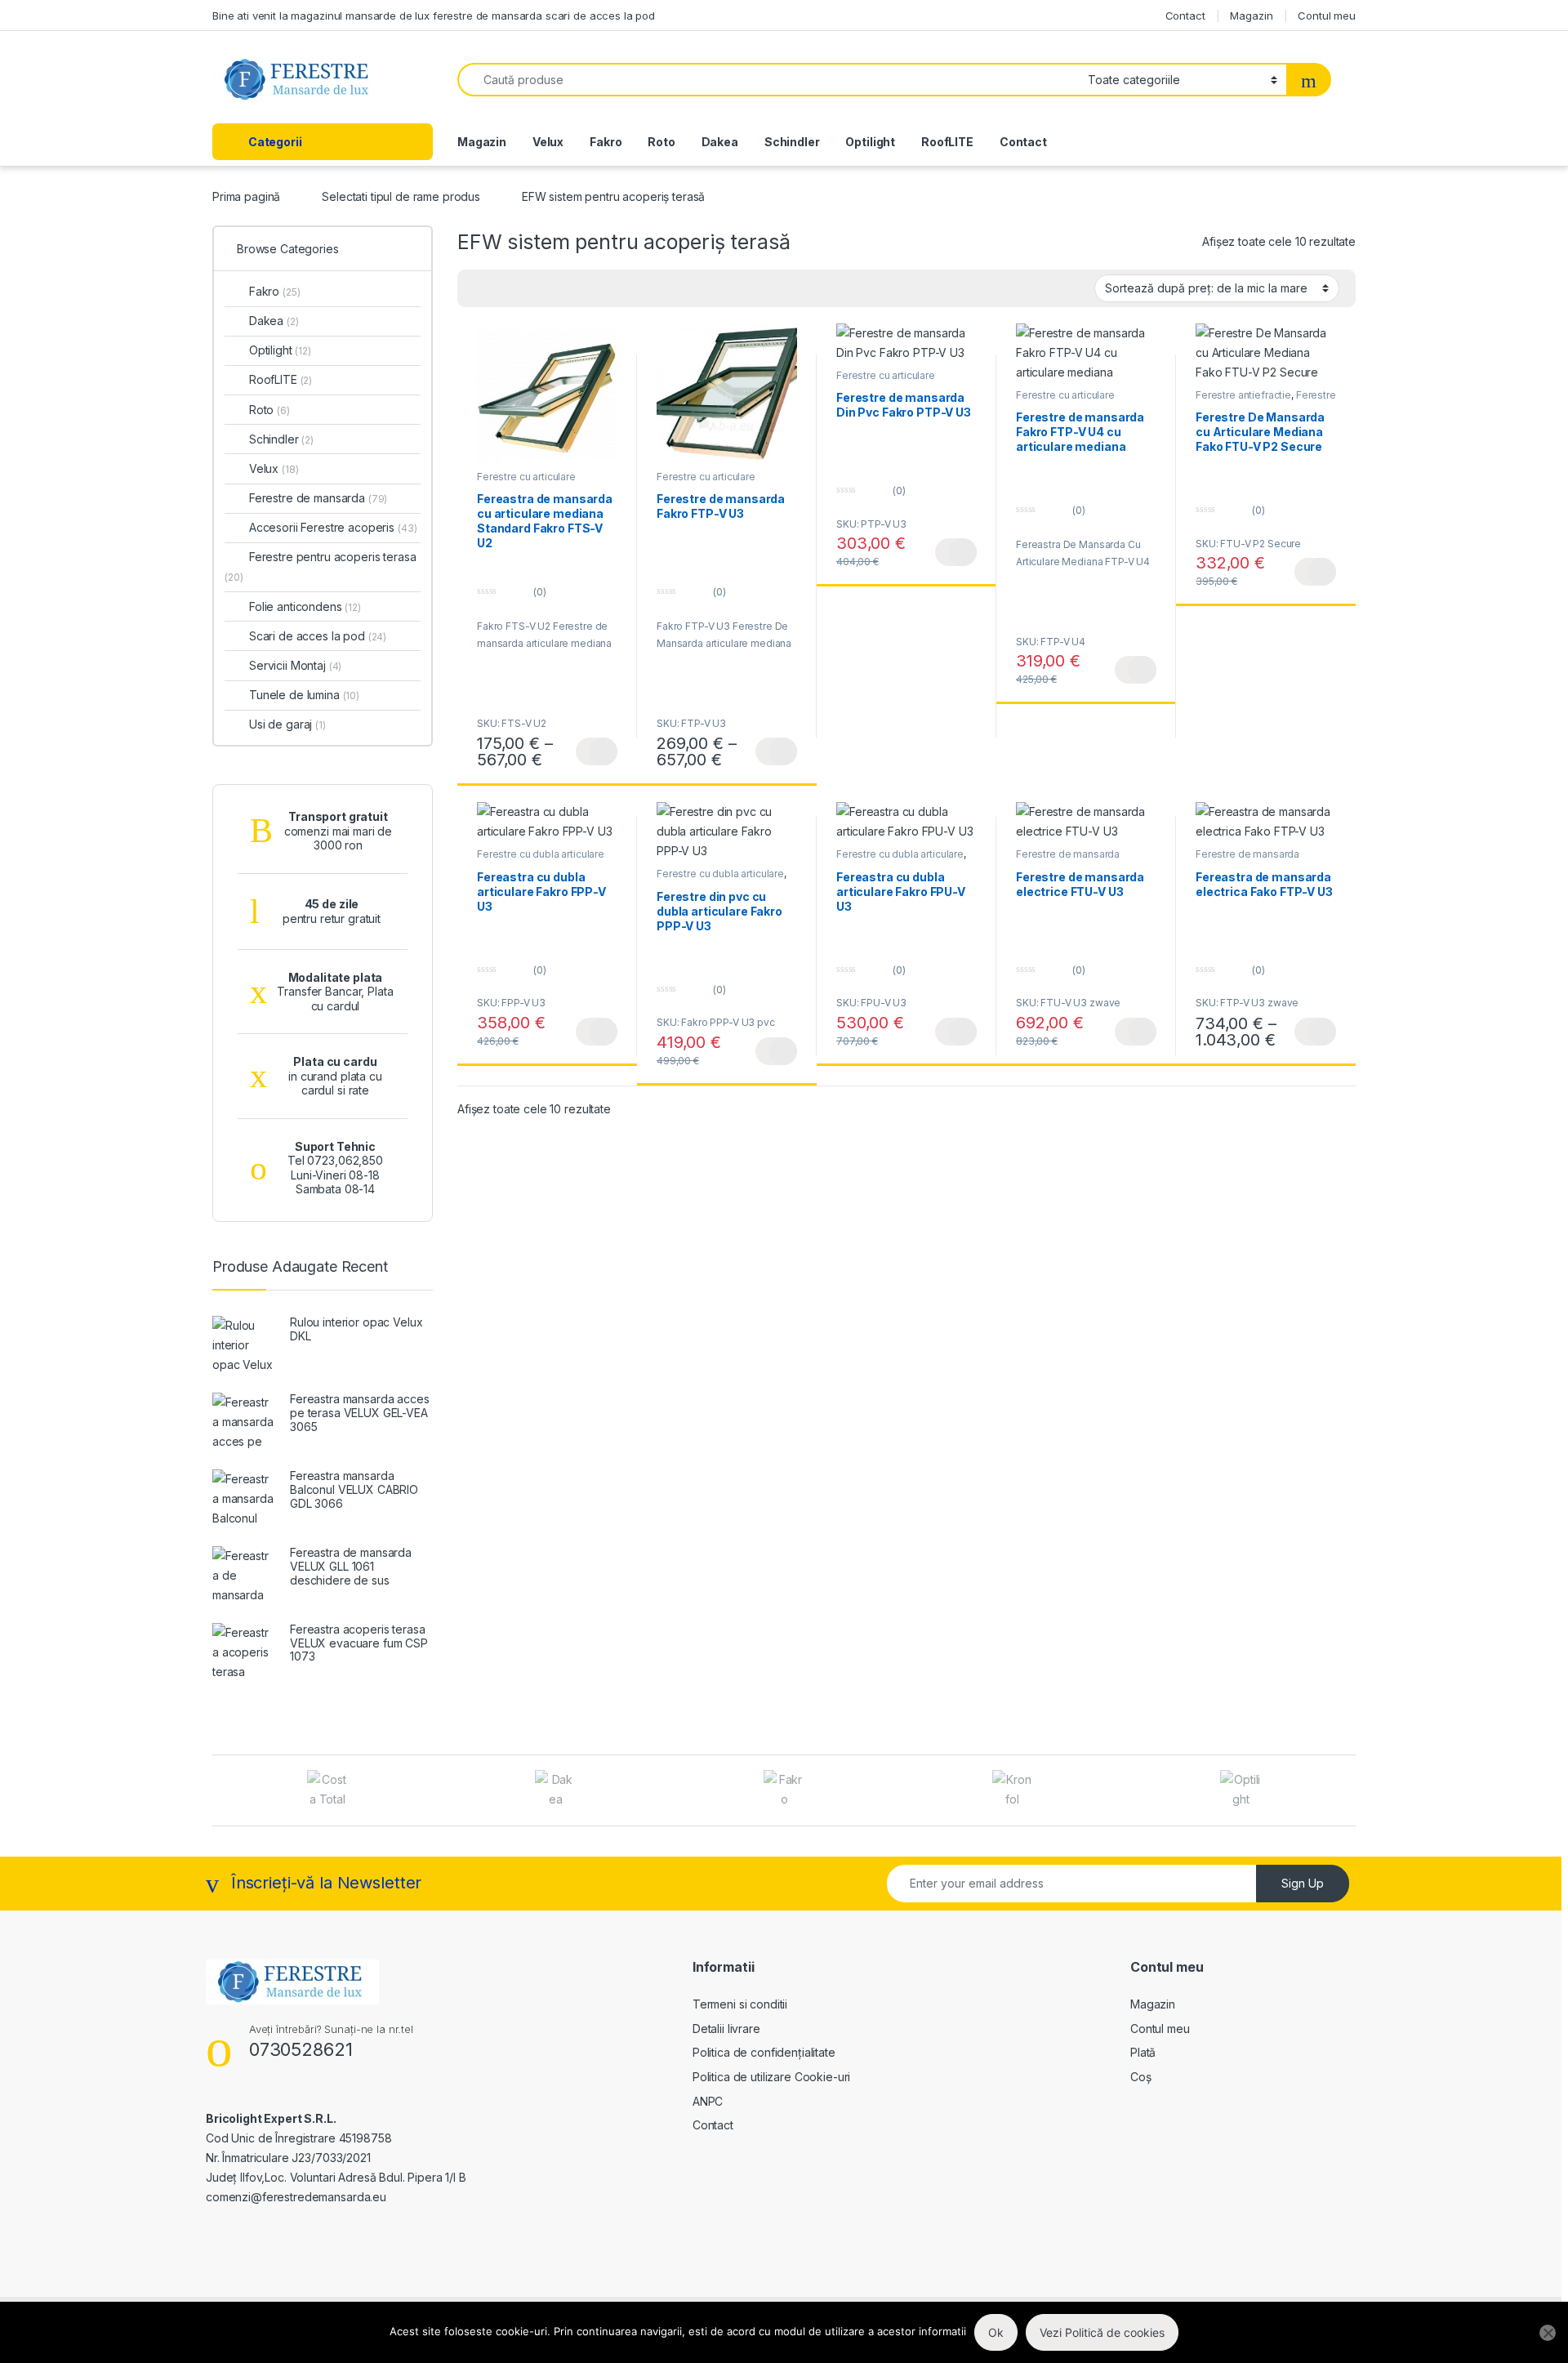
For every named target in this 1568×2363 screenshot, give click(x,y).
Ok (996, 2332)
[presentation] (1351, 1792)
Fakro (606, 142)
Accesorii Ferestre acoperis (333, 527)
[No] (1548, 2333)
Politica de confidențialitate (764, 2052)
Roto (661, 142)
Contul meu (1327, 16)
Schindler (792, 142)
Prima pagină (246, 196)
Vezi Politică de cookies (1102, 2332)
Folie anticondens (305, 606)
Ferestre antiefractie (1243, 395)
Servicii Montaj (295, 665)
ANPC (708, 2101)
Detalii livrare (726, 2029)
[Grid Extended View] (479, 288)
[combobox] (768, 80)
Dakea (720, 142)
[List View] (527, 288)
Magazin (1251, 16)
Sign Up (1303, 1883)
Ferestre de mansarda (318, 498)
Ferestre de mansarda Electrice (1068, 859)
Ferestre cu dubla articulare (541, 854)
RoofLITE (947, 142)
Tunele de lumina (304, 695)
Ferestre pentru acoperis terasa (321, 566)
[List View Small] (550, 288)
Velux (548, 142)
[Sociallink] (213, 2232)
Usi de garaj (287, 724)
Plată (1143, 2052)
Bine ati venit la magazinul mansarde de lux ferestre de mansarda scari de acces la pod (434, 16)
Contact (1185, 16)
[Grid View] (503, 288)
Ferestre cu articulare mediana (526, 482)
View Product (597, 751)
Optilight (870, 142)
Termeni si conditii (740, 2004)
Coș (1141, 2077)
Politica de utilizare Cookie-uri (772, 2077)
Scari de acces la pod (318, 636)
